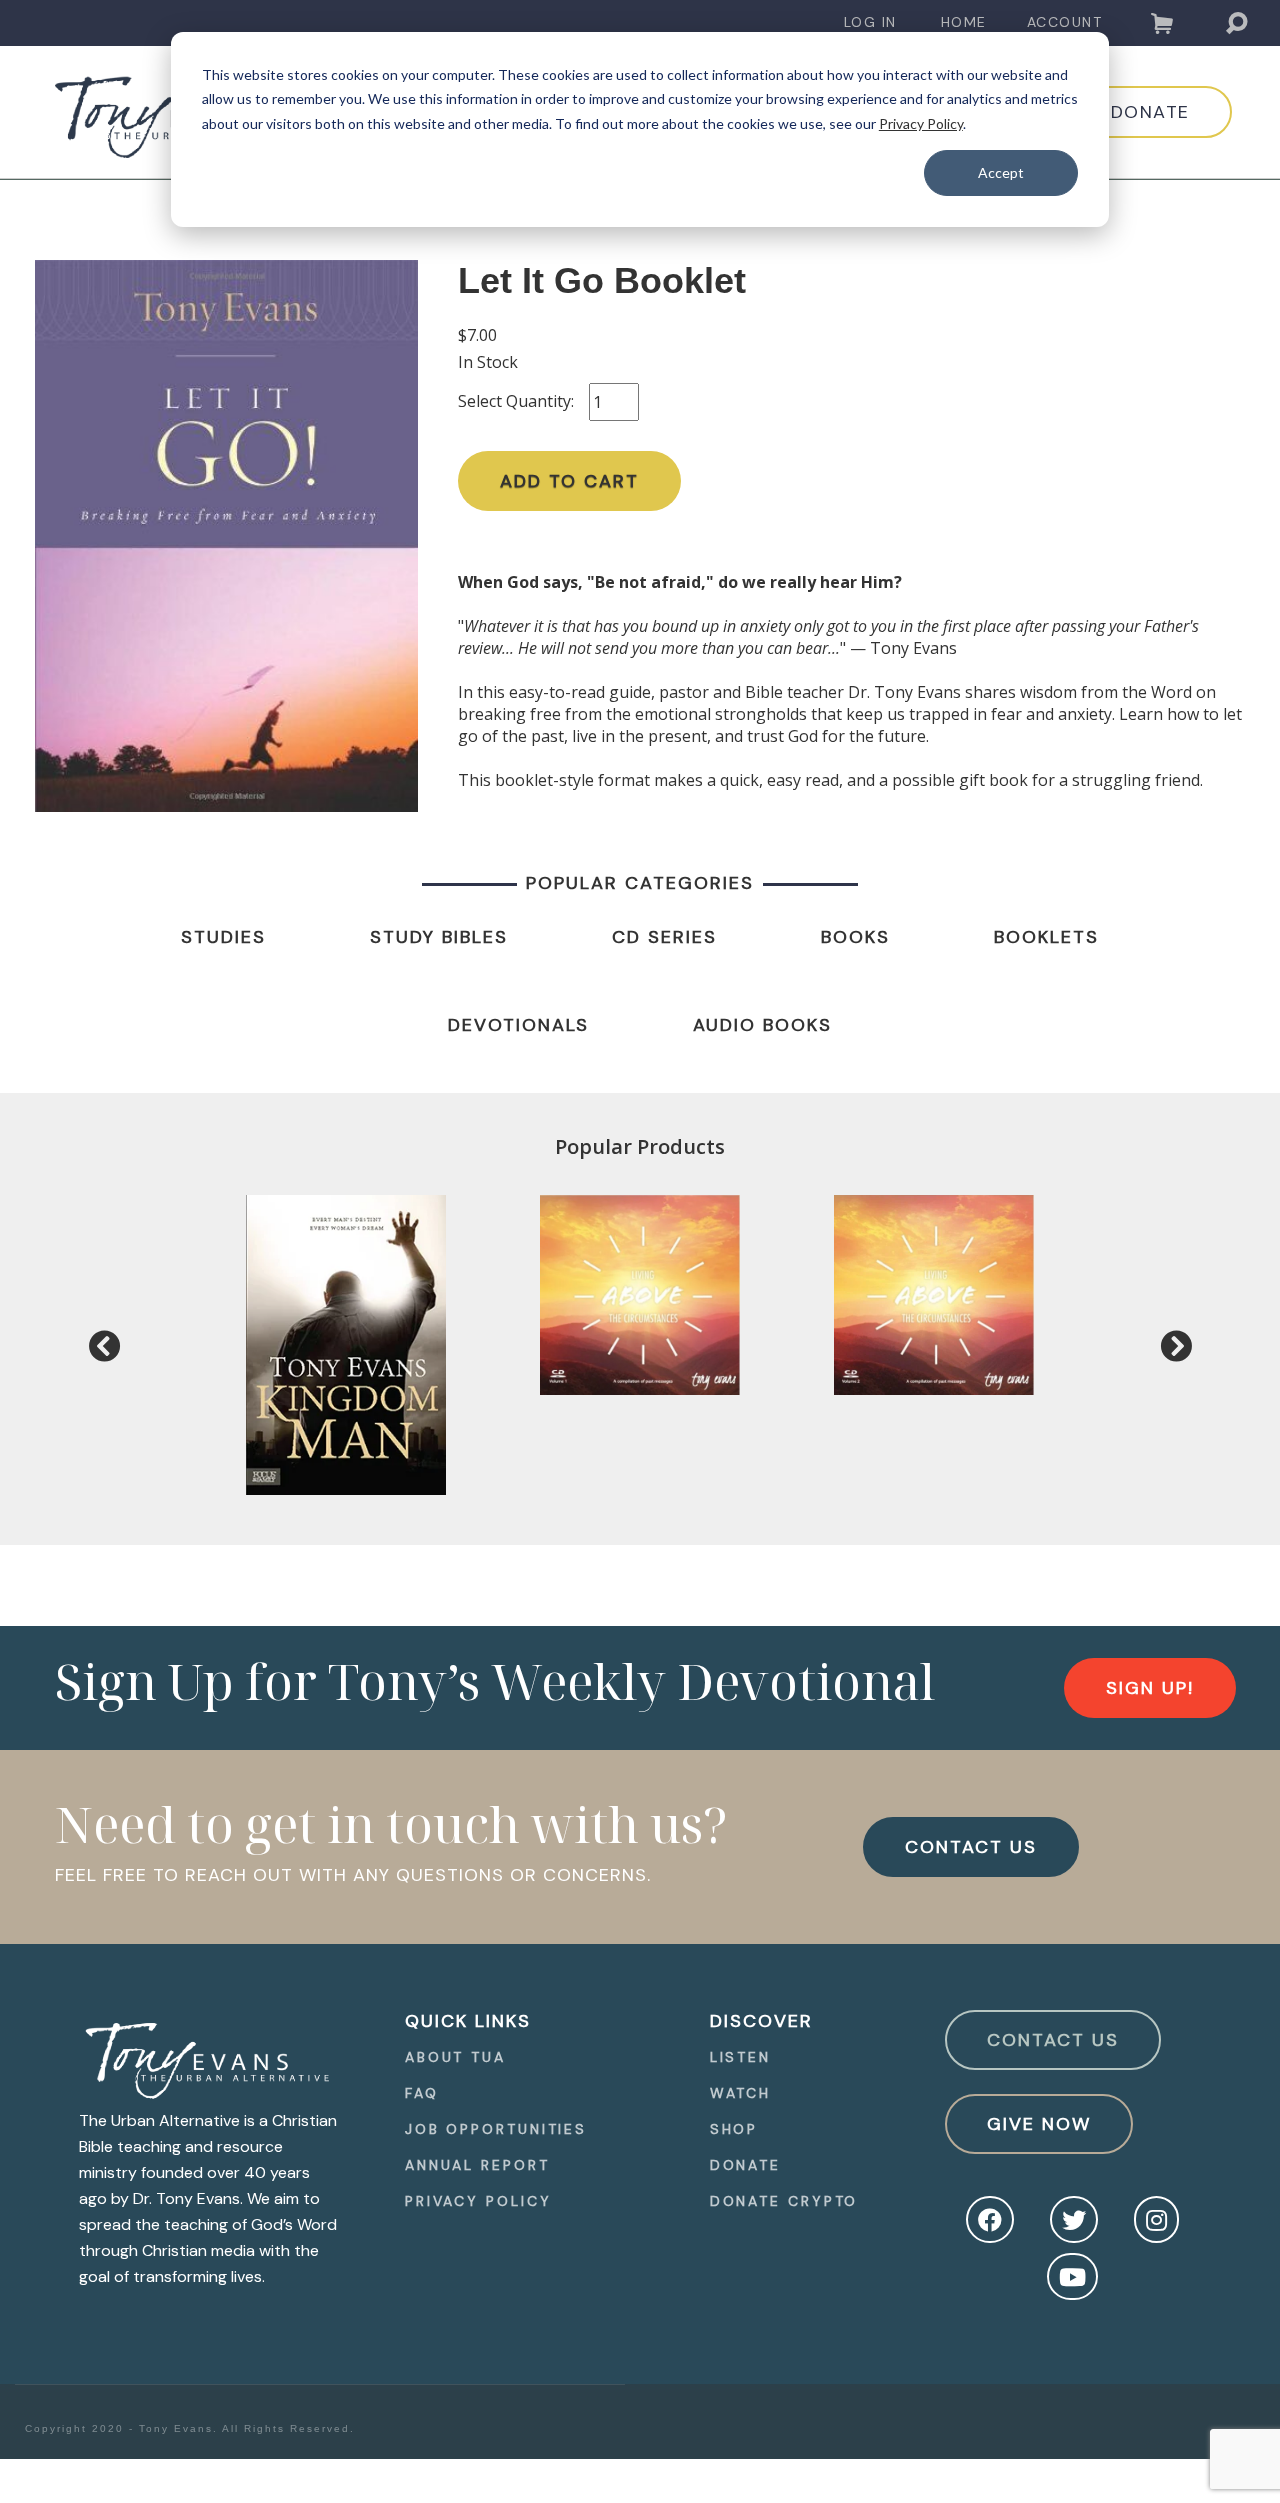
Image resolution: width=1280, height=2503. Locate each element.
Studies (223, 937)
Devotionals (518, 1025)
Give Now (1039, 2124)
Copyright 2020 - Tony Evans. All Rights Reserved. (190, 2428)
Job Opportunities (496, 2129)
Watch (741, 2093)
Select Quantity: (516, 401)
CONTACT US (971, 1847)
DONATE (1150, 112)
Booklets (1046, 937)
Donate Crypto (784, 2201)
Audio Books (762, 1025)
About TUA (455, 2057)
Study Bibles (439, 937)
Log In (870, 22)
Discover (761, 2021)
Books (855, 937)
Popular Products (640, 1146)
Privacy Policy (921, 123)
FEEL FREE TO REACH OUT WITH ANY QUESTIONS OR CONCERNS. (353, 1875)
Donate (745, 2165)
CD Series (664, 937)
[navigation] (870, 22)
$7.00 (477, 335)
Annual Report (477, 2165)
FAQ (422, 2093)
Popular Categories (640, 883)
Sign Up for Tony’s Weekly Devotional (495, 1681)
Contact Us (1053, 2040)
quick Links (468, 2021)
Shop (734, 2129)
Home (964, 22)
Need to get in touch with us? (391, 1824)
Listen (740, 2057)
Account (1065, 22)
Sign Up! (1150, 1688)
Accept (1001, 172)
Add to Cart (569, 481)
